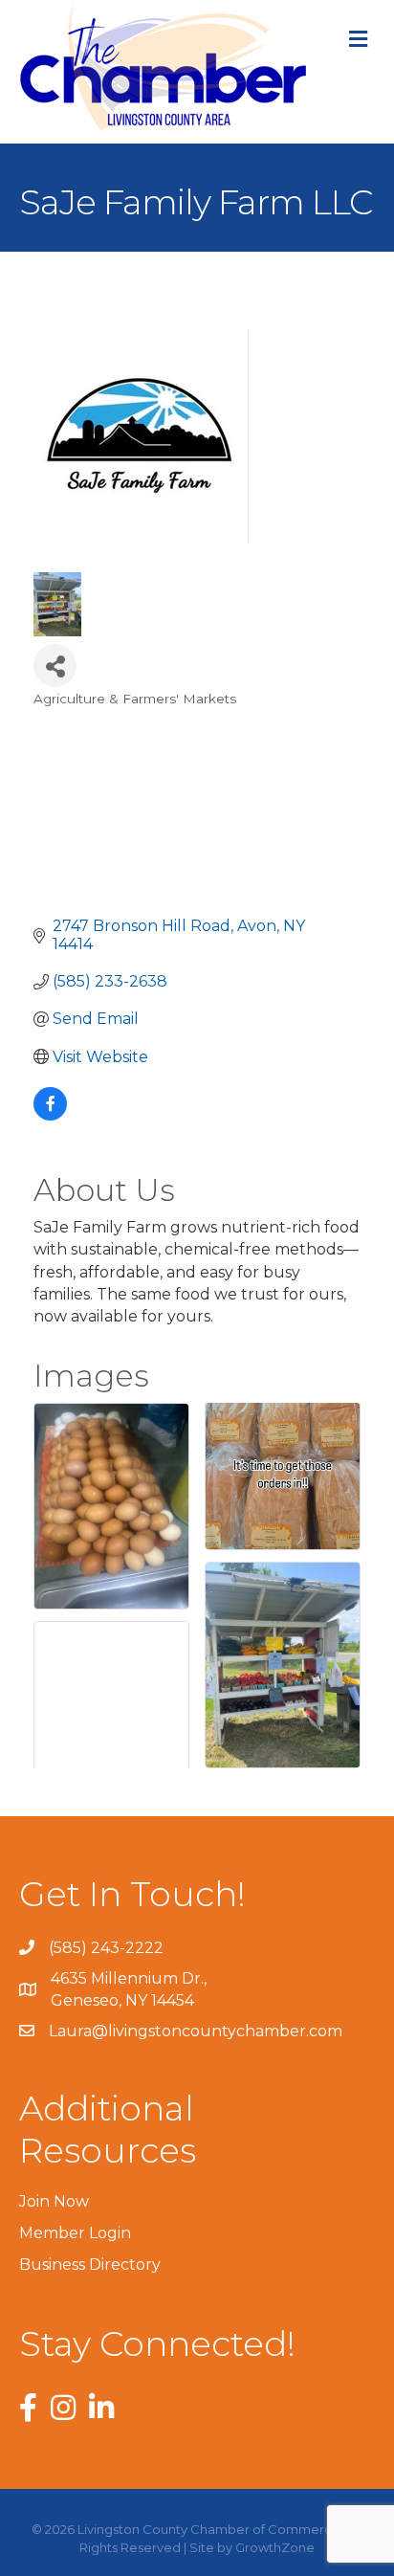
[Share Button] (55, 666)
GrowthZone (275, 2547)
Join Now (54, 2201)
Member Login (75, 2233)
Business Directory (90, 2265)
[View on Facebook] (50, 1115)
